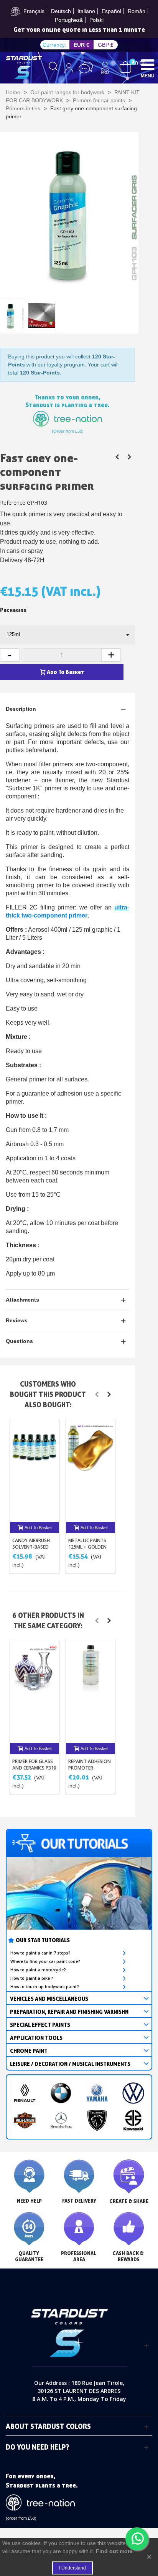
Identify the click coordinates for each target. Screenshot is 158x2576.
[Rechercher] (53, 68)
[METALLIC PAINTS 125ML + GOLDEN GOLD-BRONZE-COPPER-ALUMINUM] (91, 1471)
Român (137, 11)
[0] (125, 67)
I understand (72, 2568)
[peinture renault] (25, 2093)
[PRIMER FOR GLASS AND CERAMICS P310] (35, 1692)
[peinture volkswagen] (133, 2093)
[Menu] (148, 64)
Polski (96, 20)
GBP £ (106, 45)
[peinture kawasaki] (133, 2120)
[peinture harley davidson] (25, 2120)
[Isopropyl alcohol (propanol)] (129, 457)
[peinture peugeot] (97, 2120)
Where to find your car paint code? (45, 1961)
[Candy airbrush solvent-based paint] (35, 1471)
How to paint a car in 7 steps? (40, 1953)
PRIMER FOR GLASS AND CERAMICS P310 (34, 1765)
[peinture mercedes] (61, 2120)
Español (111, 11)
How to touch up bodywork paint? (45, 1987)
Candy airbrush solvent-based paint (31, 1547)
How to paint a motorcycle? (38, 1970)
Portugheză (69, 20)
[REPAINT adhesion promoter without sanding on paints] (117, 457)
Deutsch (61, 11)
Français (34, 11)
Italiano (86, 11)
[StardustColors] (24, 67)
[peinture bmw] (61, 2093)
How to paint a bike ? (32, 1978)
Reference (13, 503)
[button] (97, 1394)
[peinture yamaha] (97, 2093)
